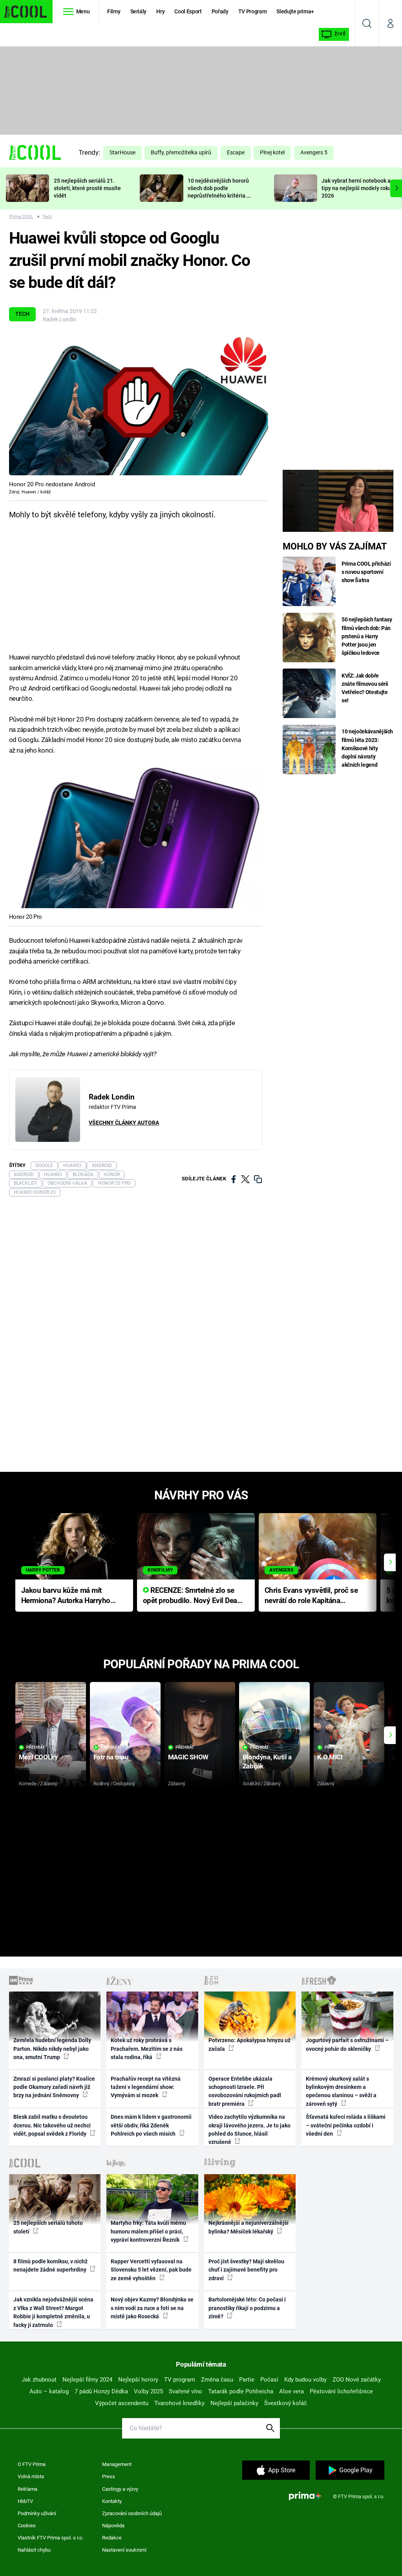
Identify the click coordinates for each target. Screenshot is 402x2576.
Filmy (114, 11)
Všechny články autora (124, 1123)
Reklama (27, 2489)
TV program (180, 2380)
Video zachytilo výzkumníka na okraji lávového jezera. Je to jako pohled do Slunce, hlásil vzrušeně (249, 2129)
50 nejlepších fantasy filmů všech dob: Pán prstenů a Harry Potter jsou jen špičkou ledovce (367, 636)
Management (117, 2464)
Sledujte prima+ (295, 11)
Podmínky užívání (37, 2513)
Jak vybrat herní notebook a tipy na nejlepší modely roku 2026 (356, 188)
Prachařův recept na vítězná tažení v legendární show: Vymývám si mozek (146, 2087)
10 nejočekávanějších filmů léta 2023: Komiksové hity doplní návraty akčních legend (367, 748)
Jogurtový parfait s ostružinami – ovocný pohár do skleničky (347, 2044)
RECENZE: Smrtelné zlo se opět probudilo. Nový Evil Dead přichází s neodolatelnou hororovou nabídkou (192, 1596)
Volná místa (31, 2476)
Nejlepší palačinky (234, 2403)
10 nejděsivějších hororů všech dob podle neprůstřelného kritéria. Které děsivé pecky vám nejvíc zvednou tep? (218, 195)
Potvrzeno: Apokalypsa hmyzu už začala (249, 2044)
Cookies (27, 2526)
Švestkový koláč (286, 2403)
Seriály (139, 11)
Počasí (269, 2380)
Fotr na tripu (111, 1757)
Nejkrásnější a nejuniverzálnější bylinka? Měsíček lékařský (249, 2227)
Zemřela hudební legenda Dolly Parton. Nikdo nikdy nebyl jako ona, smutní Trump (52, 2049)
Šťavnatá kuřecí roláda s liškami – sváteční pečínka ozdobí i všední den (346, 2125)
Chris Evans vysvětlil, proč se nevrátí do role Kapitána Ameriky (311, 1596)
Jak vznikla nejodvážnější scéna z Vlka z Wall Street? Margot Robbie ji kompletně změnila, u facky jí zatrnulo (53, 2312)
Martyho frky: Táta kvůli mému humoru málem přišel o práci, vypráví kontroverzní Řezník (148, 2231)
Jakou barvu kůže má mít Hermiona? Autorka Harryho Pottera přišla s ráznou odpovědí (66, 1596)
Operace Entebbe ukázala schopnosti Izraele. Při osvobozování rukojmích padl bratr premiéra (245, 2091)
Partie (247, 2380)
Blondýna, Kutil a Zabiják (267, 1762)
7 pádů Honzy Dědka (101, 2391)
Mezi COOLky (38, 1757)
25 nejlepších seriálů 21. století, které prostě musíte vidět (87, 188)
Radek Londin (59, 319)
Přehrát (36, 1747)
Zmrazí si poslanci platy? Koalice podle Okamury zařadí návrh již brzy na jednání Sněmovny (54, 2087)
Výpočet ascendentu (122, 2403)
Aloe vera (291, 2391)
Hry (160, 11)
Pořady (220, 11)
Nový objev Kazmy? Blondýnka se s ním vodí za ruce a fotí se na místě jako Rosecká (152, 2308)
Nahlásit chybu (34, 2550)
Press (109, 2476)
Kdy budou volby (305, 2380)
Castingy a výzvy (120, 2489)
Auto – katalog (49, 2391)
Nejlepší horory (138, 2380)
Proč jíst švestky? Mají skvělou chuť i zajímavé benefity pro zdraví (246, 2270)
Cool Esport (188, 11)
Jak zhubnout (39, 2380)
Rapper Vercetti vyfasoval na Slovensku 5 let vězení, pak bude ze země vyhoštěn (151, 2270)
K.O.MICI (330, 1757)
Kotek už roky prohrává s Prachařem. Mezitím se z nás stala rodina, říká (147, 2049)
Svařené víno (185, 2391)
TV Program (252, 11)
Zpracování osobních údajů (132, 2513)
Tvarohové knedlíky (179, 2403)
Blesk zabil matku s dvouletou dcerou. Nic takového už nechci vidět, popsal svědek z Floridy (52, 2125)
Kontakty (112, 2501)
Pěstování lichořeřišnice (341, 2391)
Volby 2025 (148, 2391)
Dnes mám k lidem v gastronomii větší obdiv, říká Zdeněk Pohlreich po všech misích (151, 2125)
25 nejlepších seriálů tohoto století (48, 2227)
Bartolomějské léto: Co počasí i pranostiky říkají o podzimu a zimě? (247, 2308)
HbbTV (25, 2501)
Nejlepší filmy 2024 (87, 2380)
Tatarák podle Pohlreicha (241, 2391)
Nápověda (113, 2526)
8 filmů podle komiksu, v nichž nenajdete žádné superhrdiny (50, 2265)
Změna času (217, 2380)
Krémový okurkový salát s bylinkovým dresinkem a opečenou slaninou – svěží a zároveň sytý (341, 2091)
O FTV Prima (32, 2464)
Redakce (112, 2538)
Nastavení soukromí (124, 2550)
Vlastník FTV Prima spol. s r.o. (50, 2538)
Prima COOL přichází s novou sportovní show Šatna (366, 572)
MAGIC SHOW (188, 1757)
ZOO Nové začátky (357, 2380)
